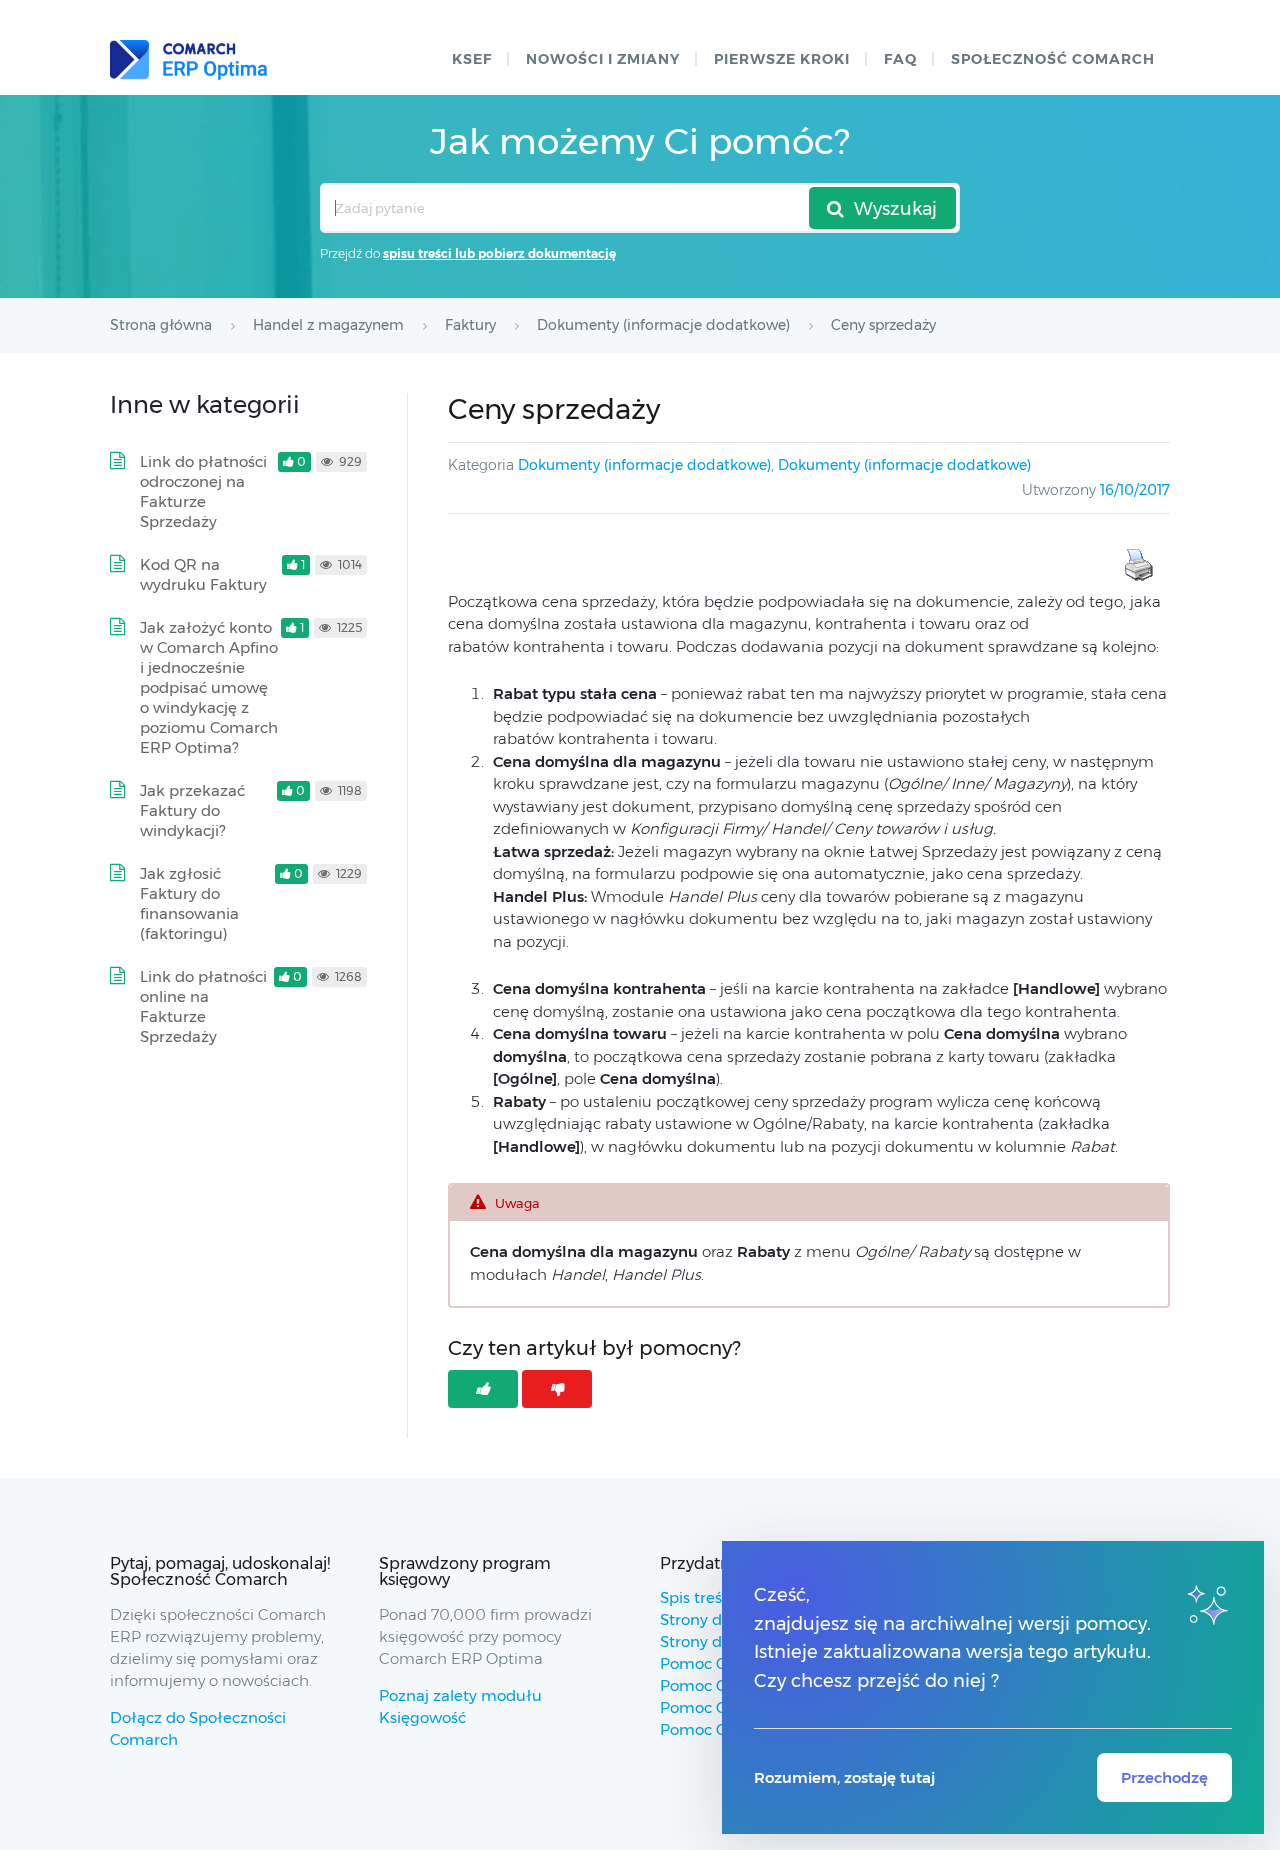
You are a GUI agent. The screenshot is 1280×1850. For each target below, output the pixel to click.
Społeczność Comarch (1053, 59)
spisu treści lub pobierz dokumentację (499, 253)
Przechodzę (1164, 1777)
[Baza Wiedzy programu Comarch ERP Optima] (188, 60)
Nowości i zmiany (603, 59)
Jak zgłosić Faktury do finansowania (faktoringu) (189, 903)
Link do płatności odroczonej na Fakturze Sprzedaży (203, 491)
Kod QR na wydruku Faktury (203, 574)
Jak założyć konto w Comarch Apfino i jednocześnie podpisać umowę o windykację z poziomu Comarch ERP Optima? (209, 687)
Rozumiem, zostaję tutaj (844, 1777)
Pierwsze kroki (782, 59)
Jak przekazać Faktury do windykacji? (192, 810)
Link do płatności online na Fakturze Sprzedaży (203, 1006)
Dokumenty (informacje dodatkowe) (644, 465)
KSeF (472, 59)
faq (900, 59)
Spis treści (697, 1597)
